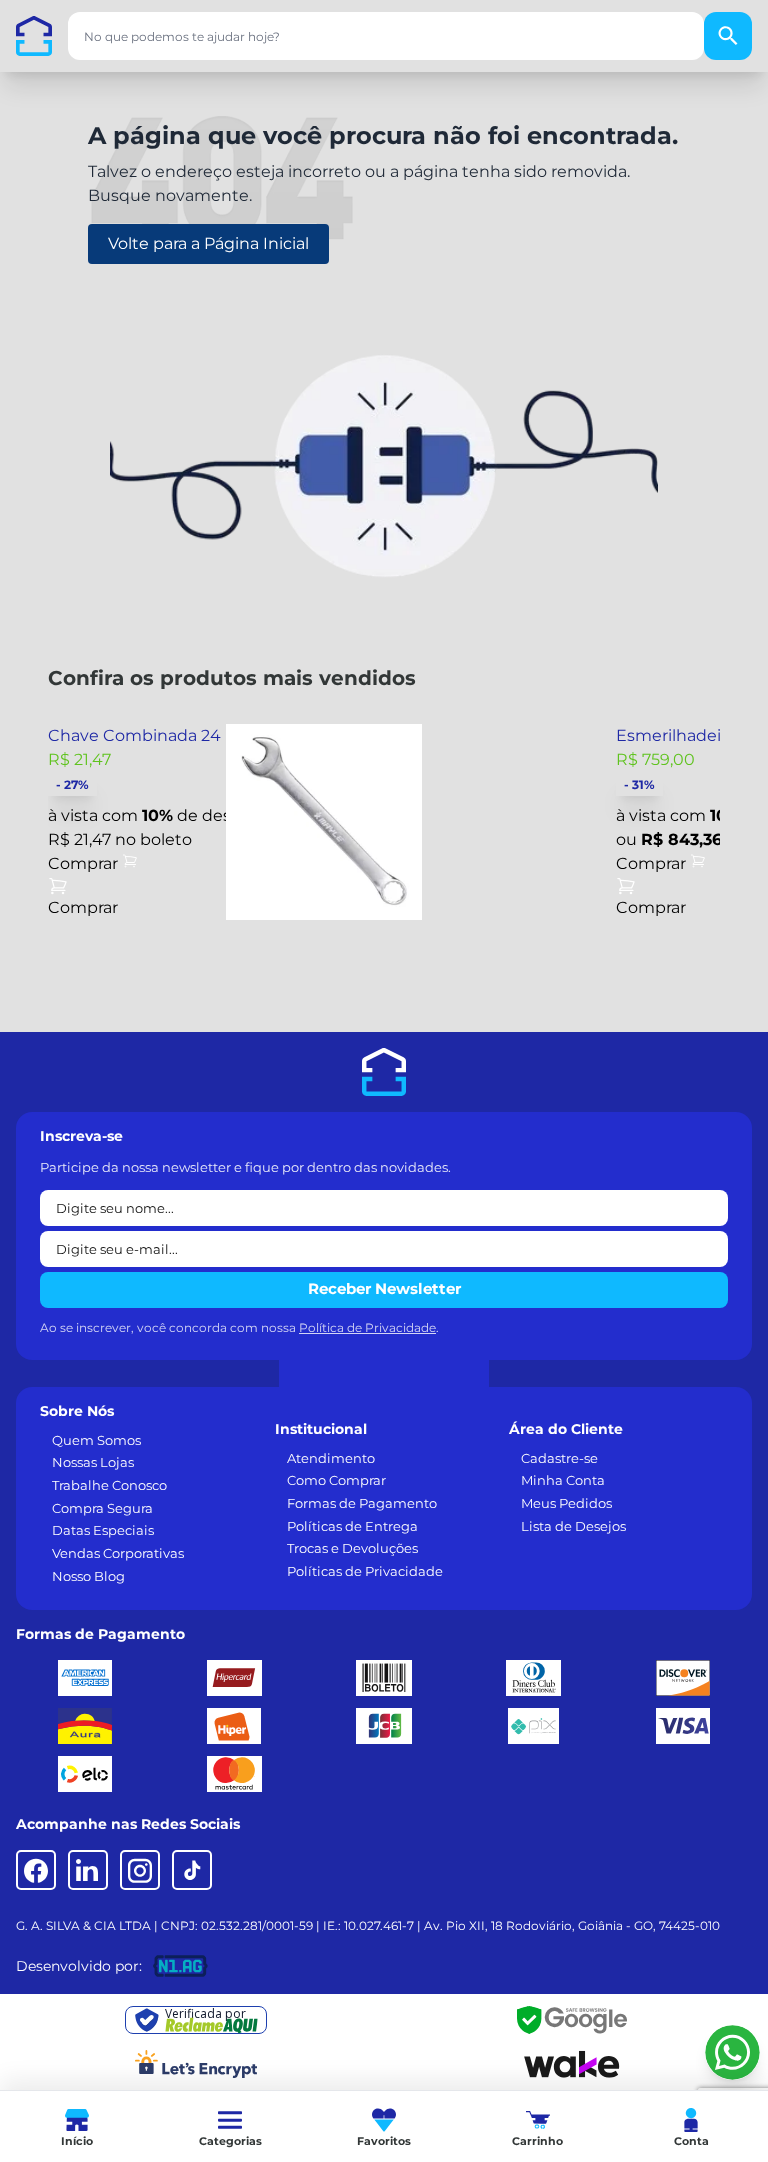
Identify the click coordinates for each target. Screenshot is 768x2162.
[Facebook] (36, 1870)
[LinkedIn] (88, 1870)
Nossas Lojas (93, 1462)
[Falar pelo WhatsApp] (732, 2052)
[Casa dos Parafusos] (34, 36)
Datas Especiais (103, 1530)
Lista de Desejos (573, 1526)
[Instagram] (140, 1870)
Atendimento (331, 1458)
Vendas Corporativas (118, 1553)
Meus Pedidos (566, 1503)
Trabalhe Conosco (109, 1485)
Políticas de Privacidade (365, 1571)
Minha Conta (563, 1480)
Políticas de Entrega (352, 1526)
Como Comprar (336, 1480)
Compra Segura (102, 1508)
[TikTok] (192, 1870)
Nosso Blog (88, 1576)
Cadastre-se (559, 1458)
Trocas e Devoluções (352, 1548)
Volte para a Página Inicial (208, 243)
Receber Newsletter (384, 1288)
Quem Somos (96, 1440)
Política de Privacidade (367, 1327)
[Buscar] (728, 36)
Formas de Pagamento (362, 1503)
